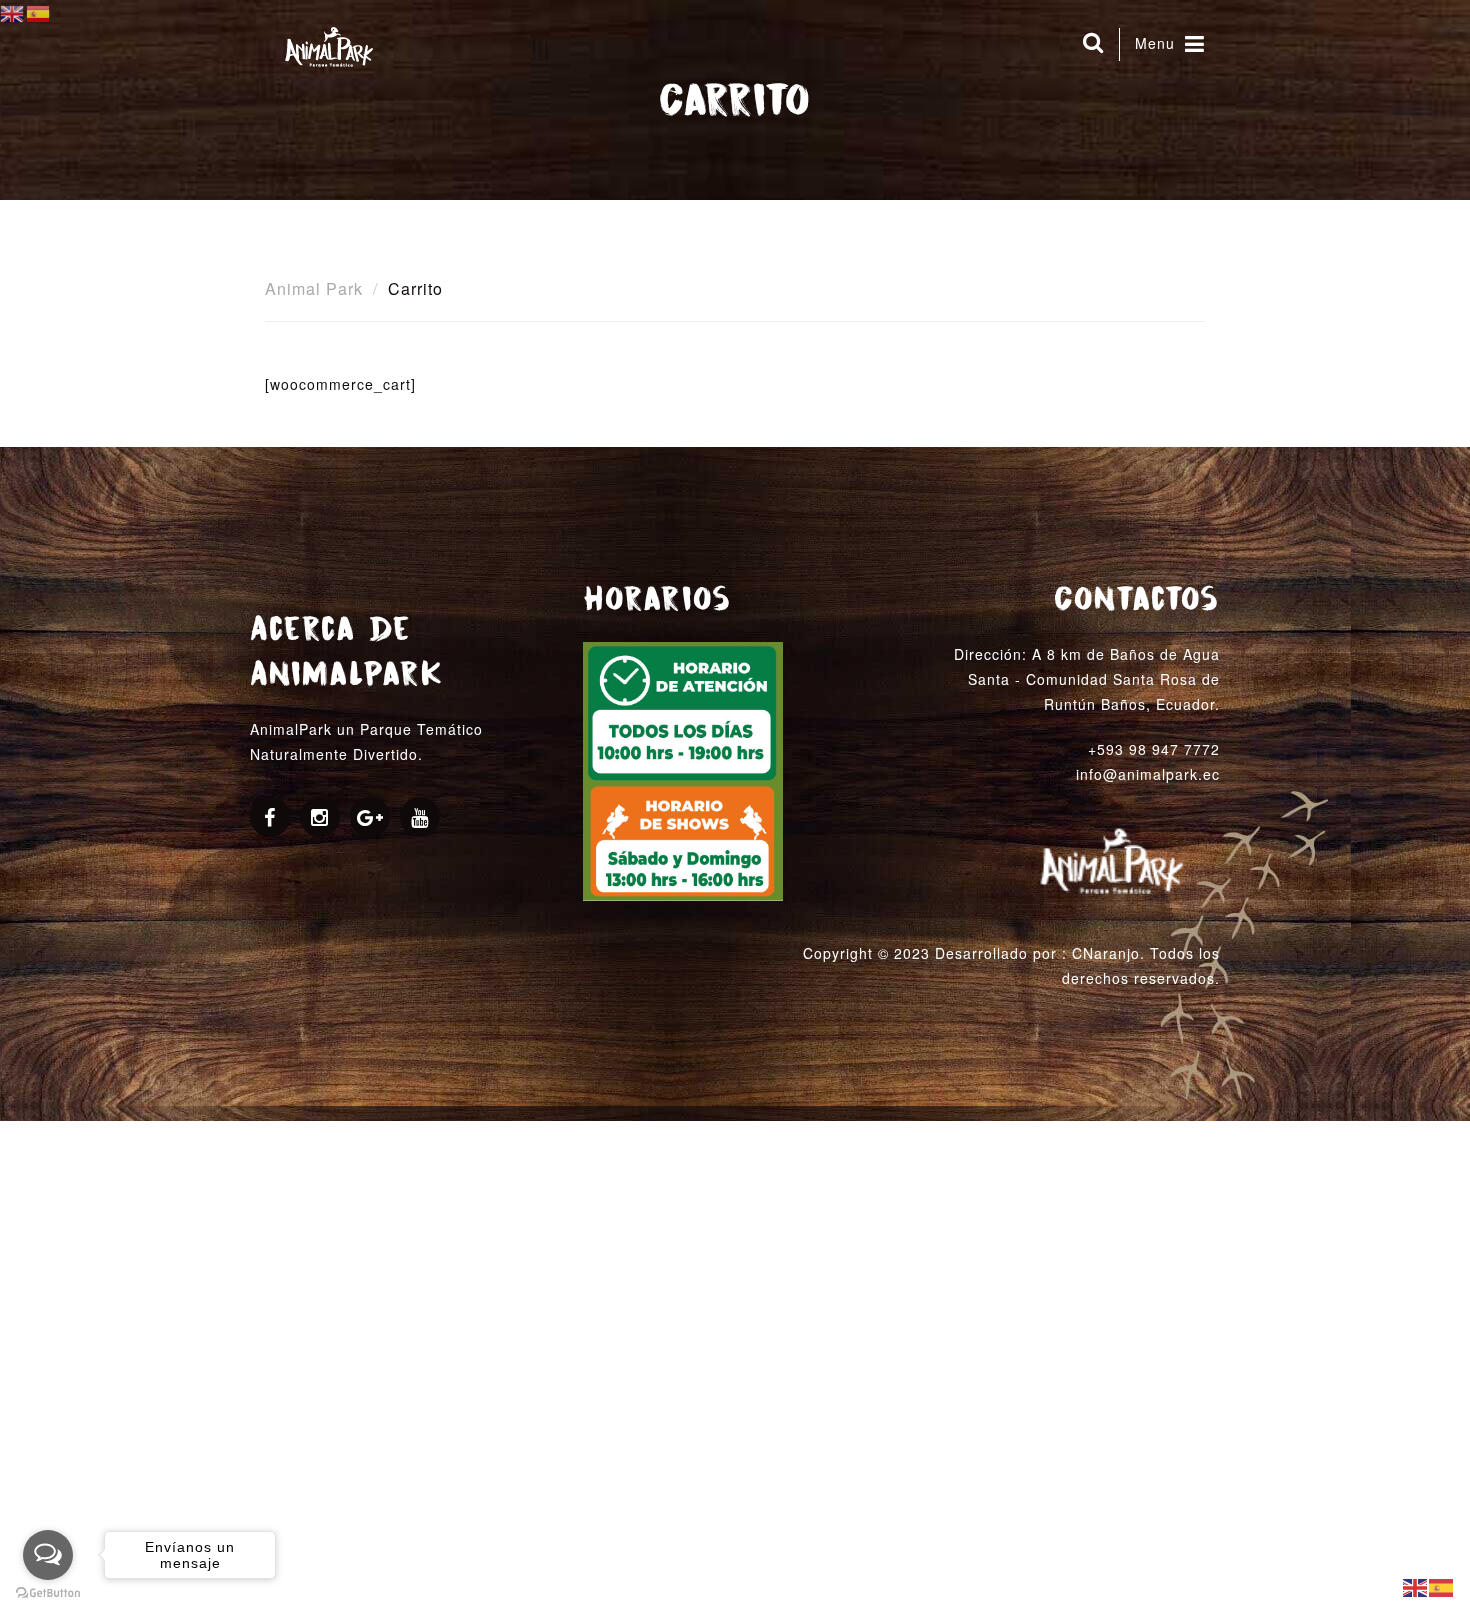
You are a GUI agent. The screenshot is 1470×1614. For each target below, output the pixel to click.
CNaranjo (1106, 953)
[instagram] (320, 819)
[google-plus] (370, 819)
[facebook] (270, 819)
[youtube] (420, 819)
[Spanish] (1442, 1586)
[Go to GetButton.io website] (48, 1593)
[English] (1416, 1586)
